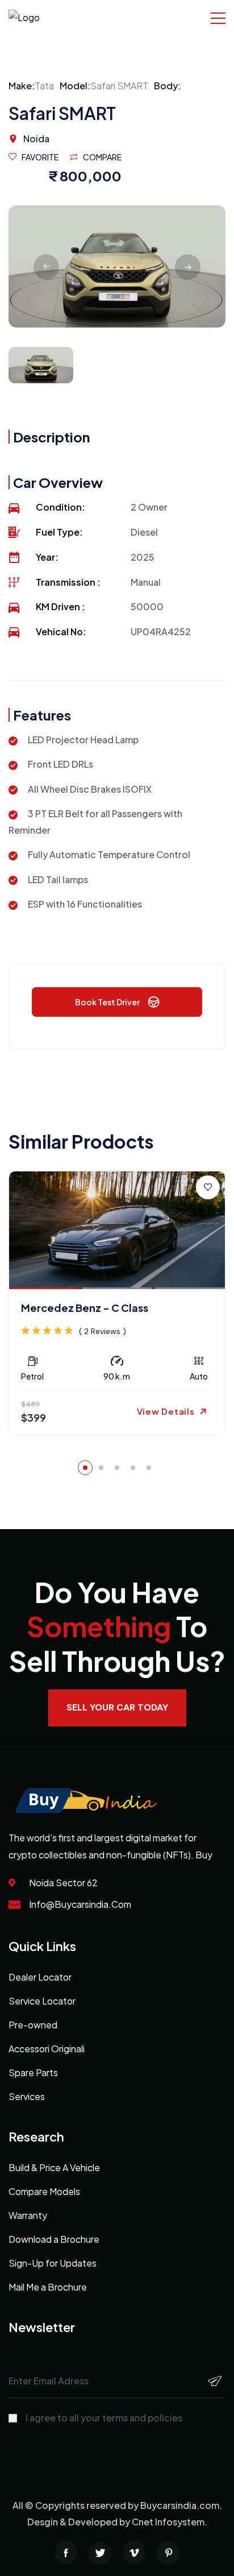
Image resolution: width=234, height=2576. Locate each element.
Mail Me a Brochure (48, 2287)
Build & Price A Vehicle (54, 2167)
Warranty (28, 2215)
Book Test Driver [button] (107, 1002)
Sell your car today (117, 1707)
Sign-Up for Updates (53, 2263)
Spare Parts (33, 2072)
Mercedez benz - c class (85, 1308)
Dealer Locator (40, 1977)
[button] (85, 1468)
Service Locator (42, 2001)
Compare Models (44, 2191)
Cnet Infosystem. (170, 2522)
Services (27, 2096)
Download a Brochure (54, 2239)
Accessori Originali (47, 2049)
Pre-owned (33, 2025)
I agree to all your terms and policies (104, 2418)
